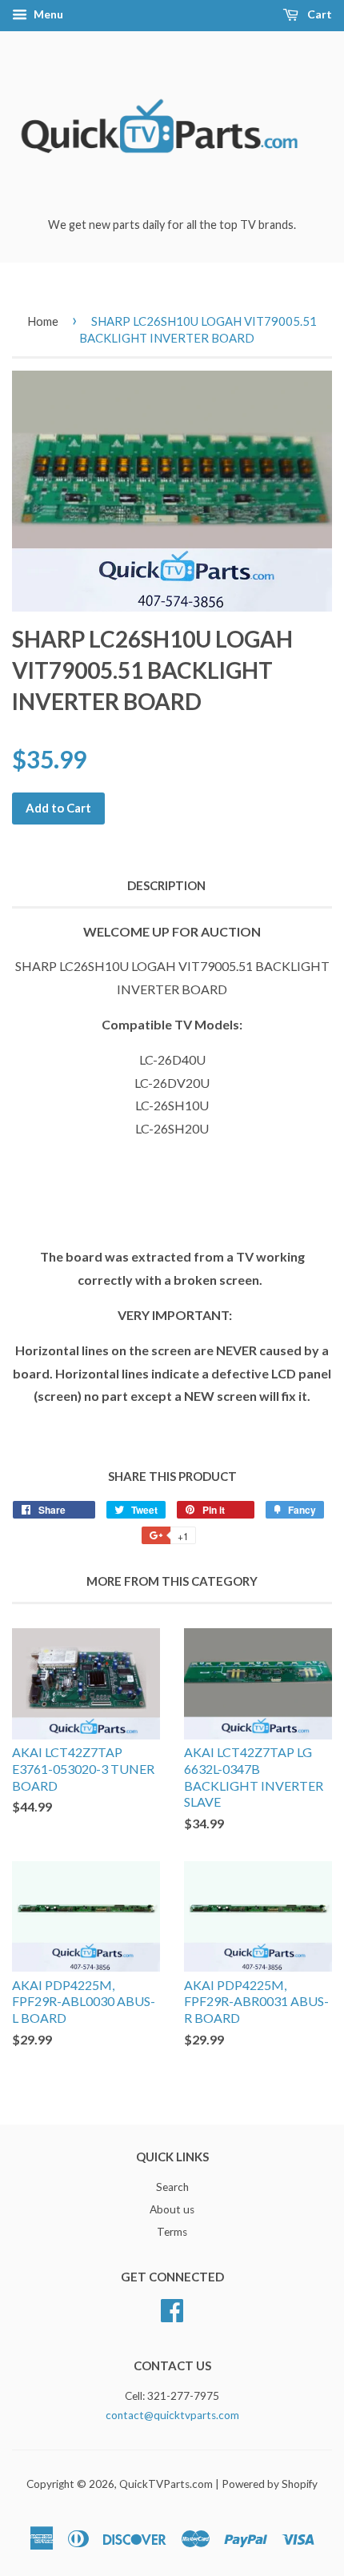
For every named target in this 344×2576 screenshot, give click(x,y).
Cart (318, 14)
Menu (47, 14)
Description (166, 885)
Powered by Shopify (270, 2484)
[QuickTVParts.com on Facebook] (172, 2308)
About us (172, 2209)
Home (43, 321)
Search (172, 2187)
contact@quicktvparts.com (172, 2415)
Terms (172, 2232)
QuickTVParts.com (166, 2484)
